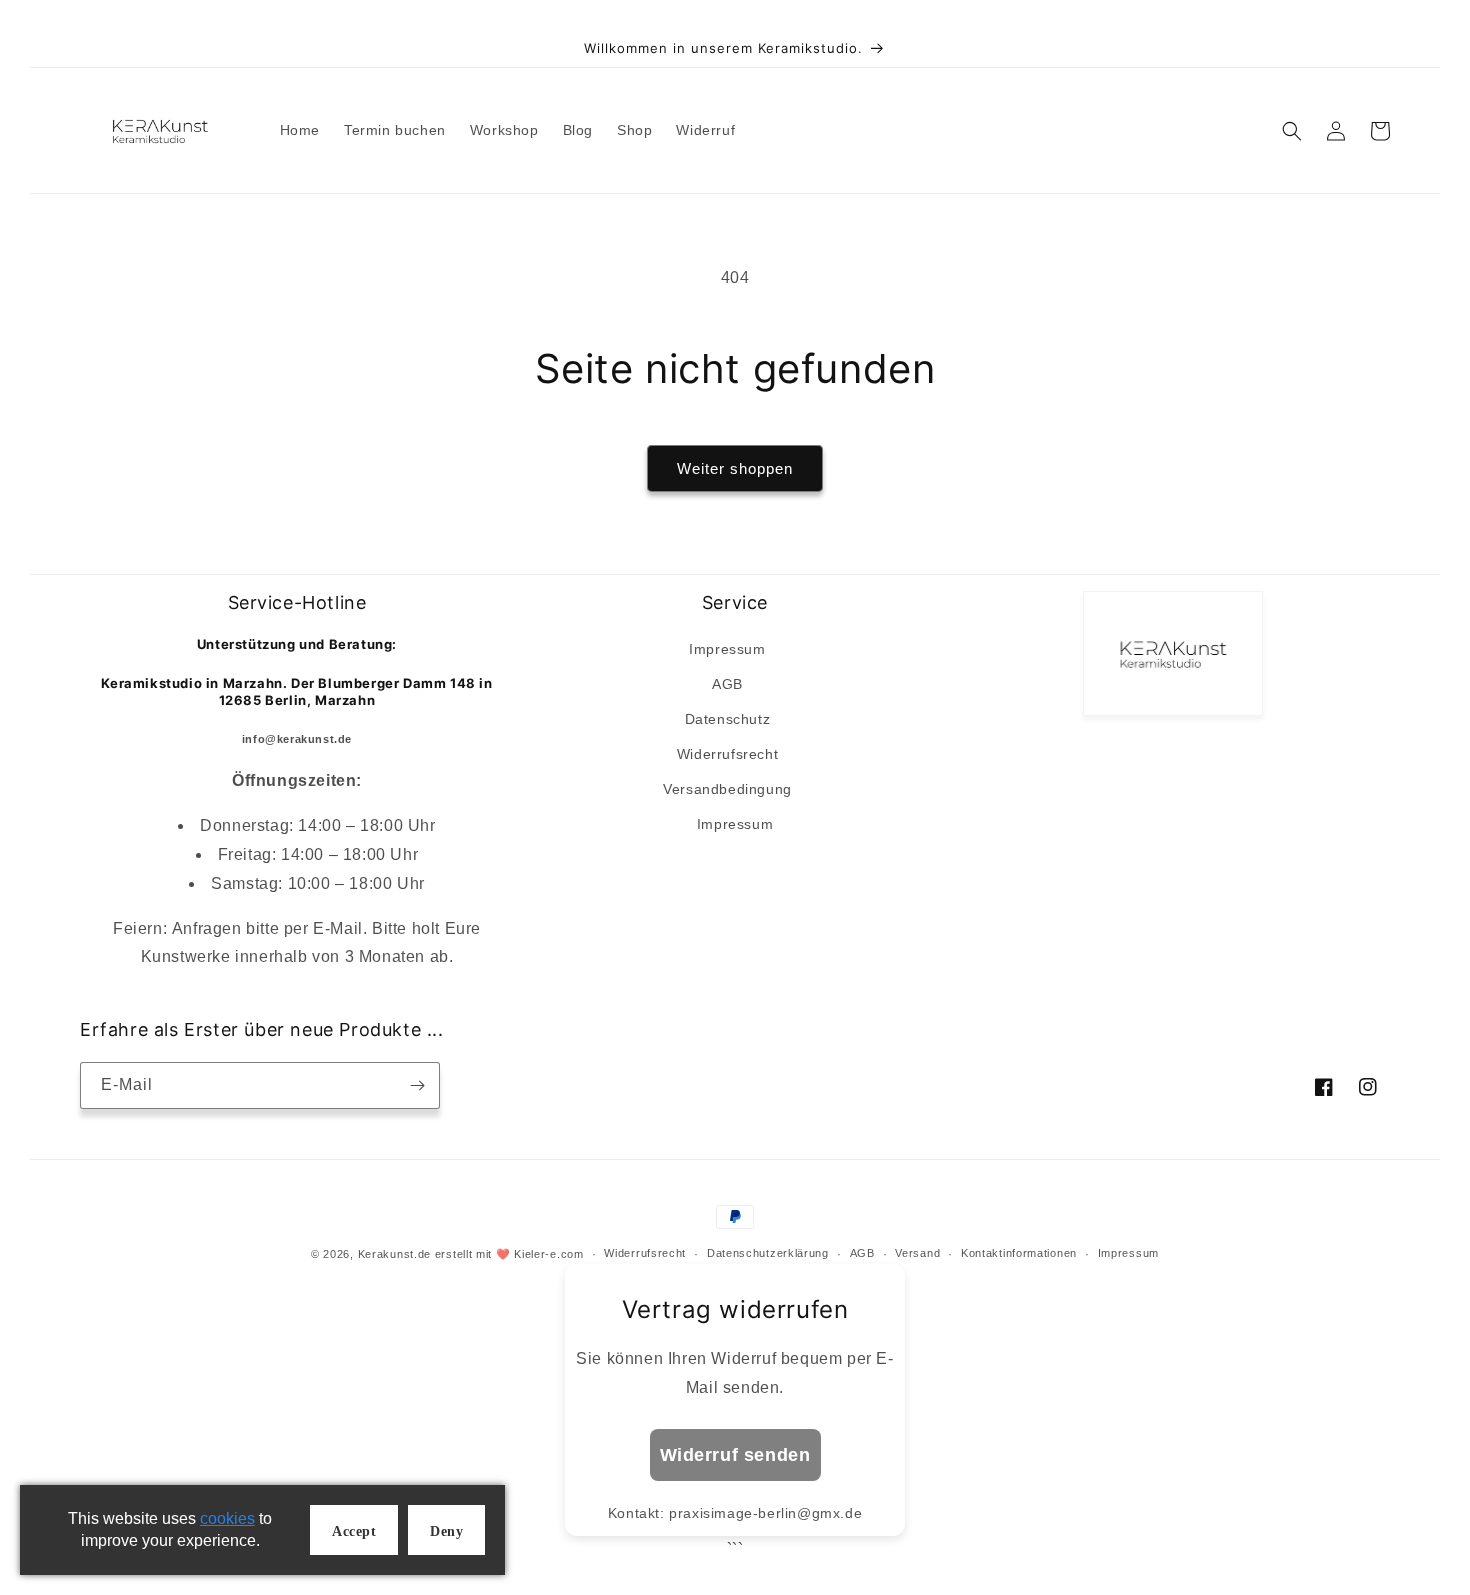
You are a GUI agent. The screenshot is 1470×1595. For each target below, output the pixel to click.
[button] (1292, 131)
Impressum (727, 649)
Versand (917, 1253)
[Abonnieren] (417, 1085)
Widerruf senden (735, 1455)
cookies (227, 1518)
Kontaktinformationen (1019, 1253)
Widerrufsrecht (727, 754)
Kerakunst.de (394, 1254)
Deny (446, 1531)
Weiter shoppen (735, 468)
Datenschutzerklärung (768, 1253)
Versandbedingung (727, 789)
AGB (727, 684)
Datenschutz (728, 719)
